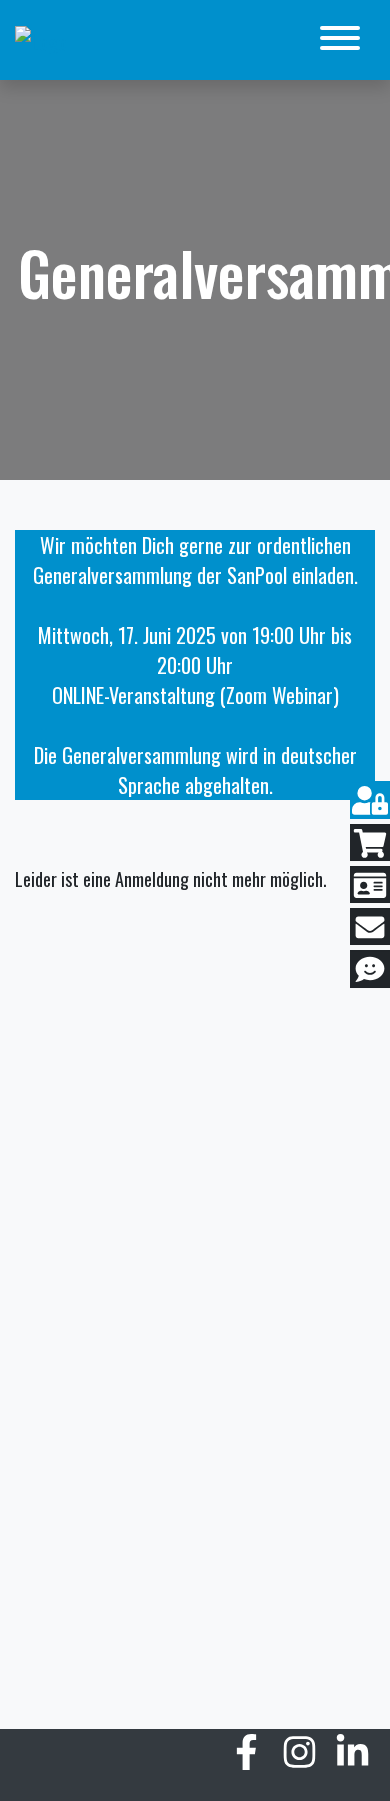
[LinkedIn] (352, 1757)
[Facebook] (246, 1757)
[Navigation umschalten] (340, 40)
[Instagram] (299, 1757)
